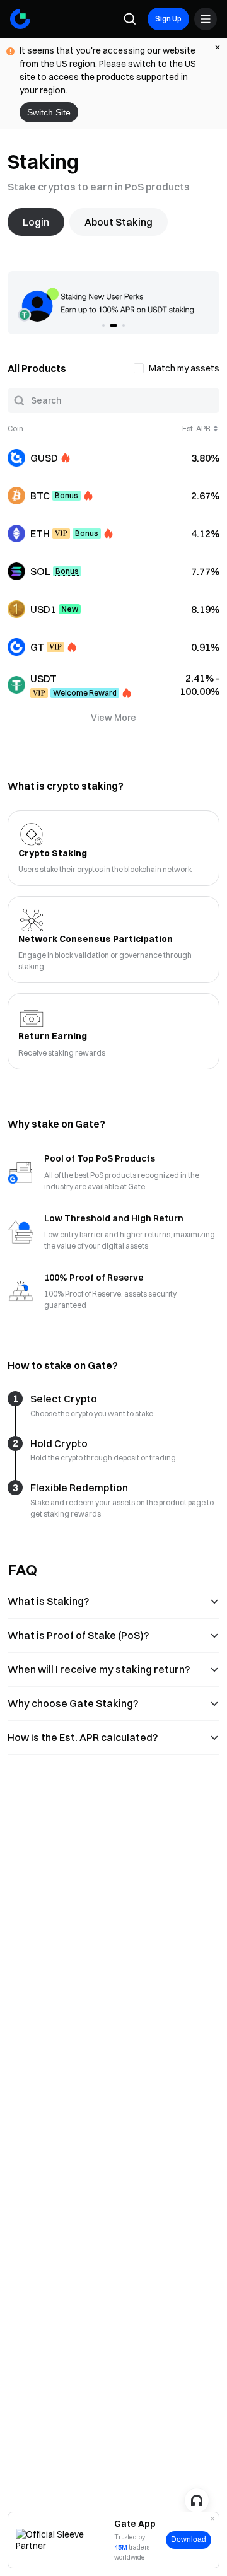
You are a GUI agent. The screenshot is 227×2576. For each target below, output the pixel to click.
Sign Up (168, 19)
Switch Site (49, 112)
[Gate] (20, 19)
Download (189, 2539)
